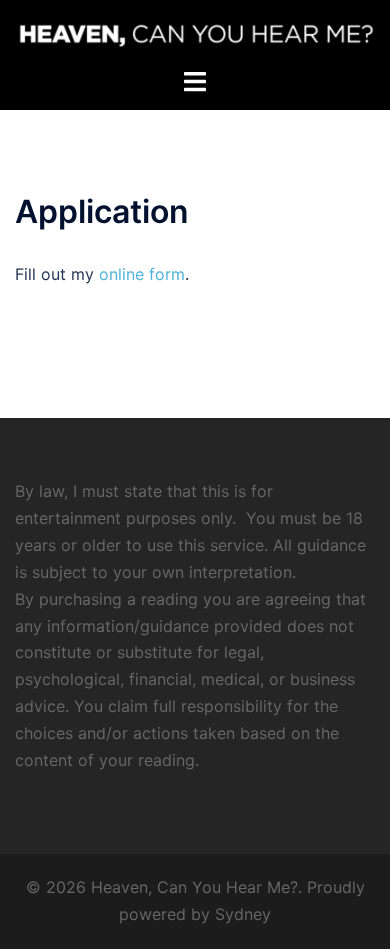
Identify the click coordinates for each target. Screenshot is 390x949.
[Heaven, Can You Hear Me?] (195, 33)
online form (142, 274)
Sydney (243, 914)
